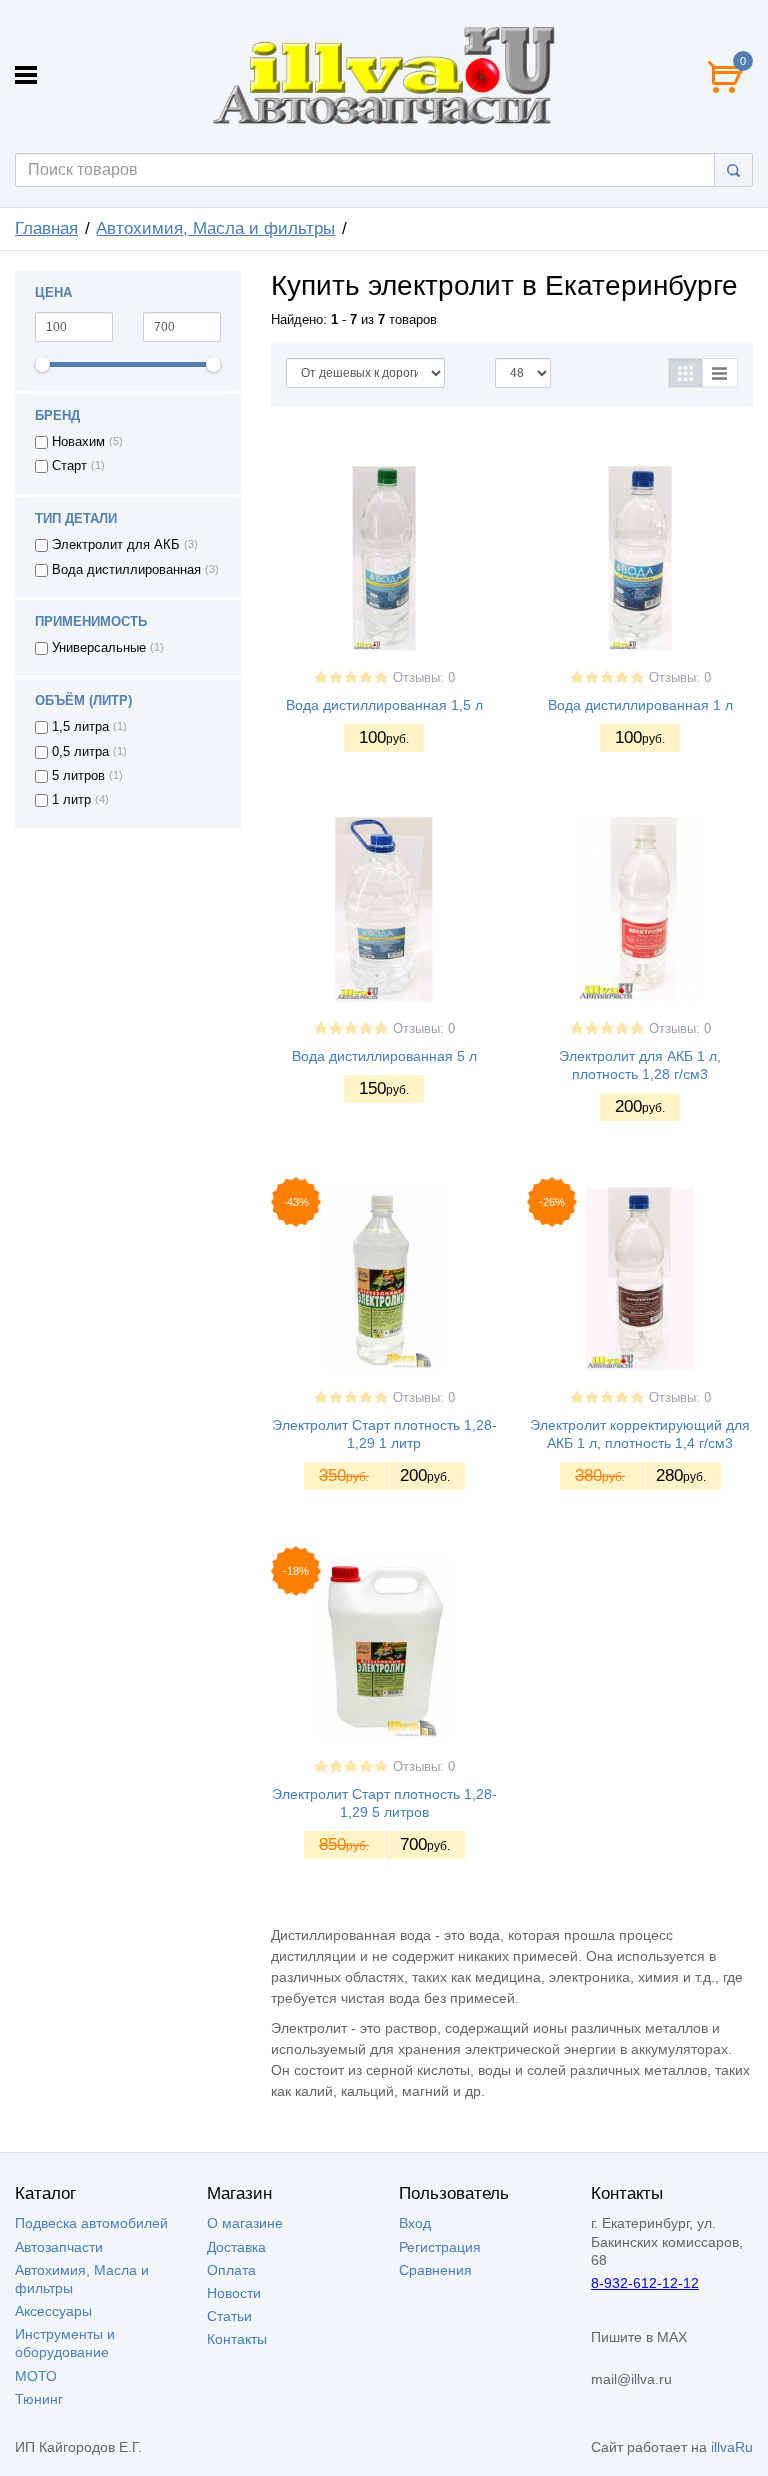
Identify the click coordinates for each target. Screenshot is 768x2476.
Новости (234, 2293)
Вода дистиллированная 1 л (640, 705)
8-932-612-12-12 (645, 2283)
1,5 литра (80, 727)
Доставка (236, 2247)
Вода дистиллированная (126, 570)
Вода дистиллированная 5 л (384, 1056)
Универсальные (99, 648)
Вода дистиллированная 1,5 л (384, 705)
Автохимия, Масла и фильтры (215, 228)
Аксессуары (53, 2311)
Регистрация (440, 2247)
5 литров (78, 776)
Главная (46, 228)
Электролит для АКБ (116, 545)
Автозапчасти (59, 2247)
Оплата (231, 2270)
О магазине (245, 2223)
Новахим (78, 442)
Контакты (237, 2339)
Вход (415, 2223)
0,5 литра (80, 752)
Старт (69, 466)
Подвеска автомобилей (91, 2223)
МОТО (36, 2376)
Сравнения (435, 2270)
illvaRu (732, 2447)
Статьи (229, 2316)
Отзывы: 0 (424, 678)
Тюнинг (39, 2399)
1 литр (71, 800)
